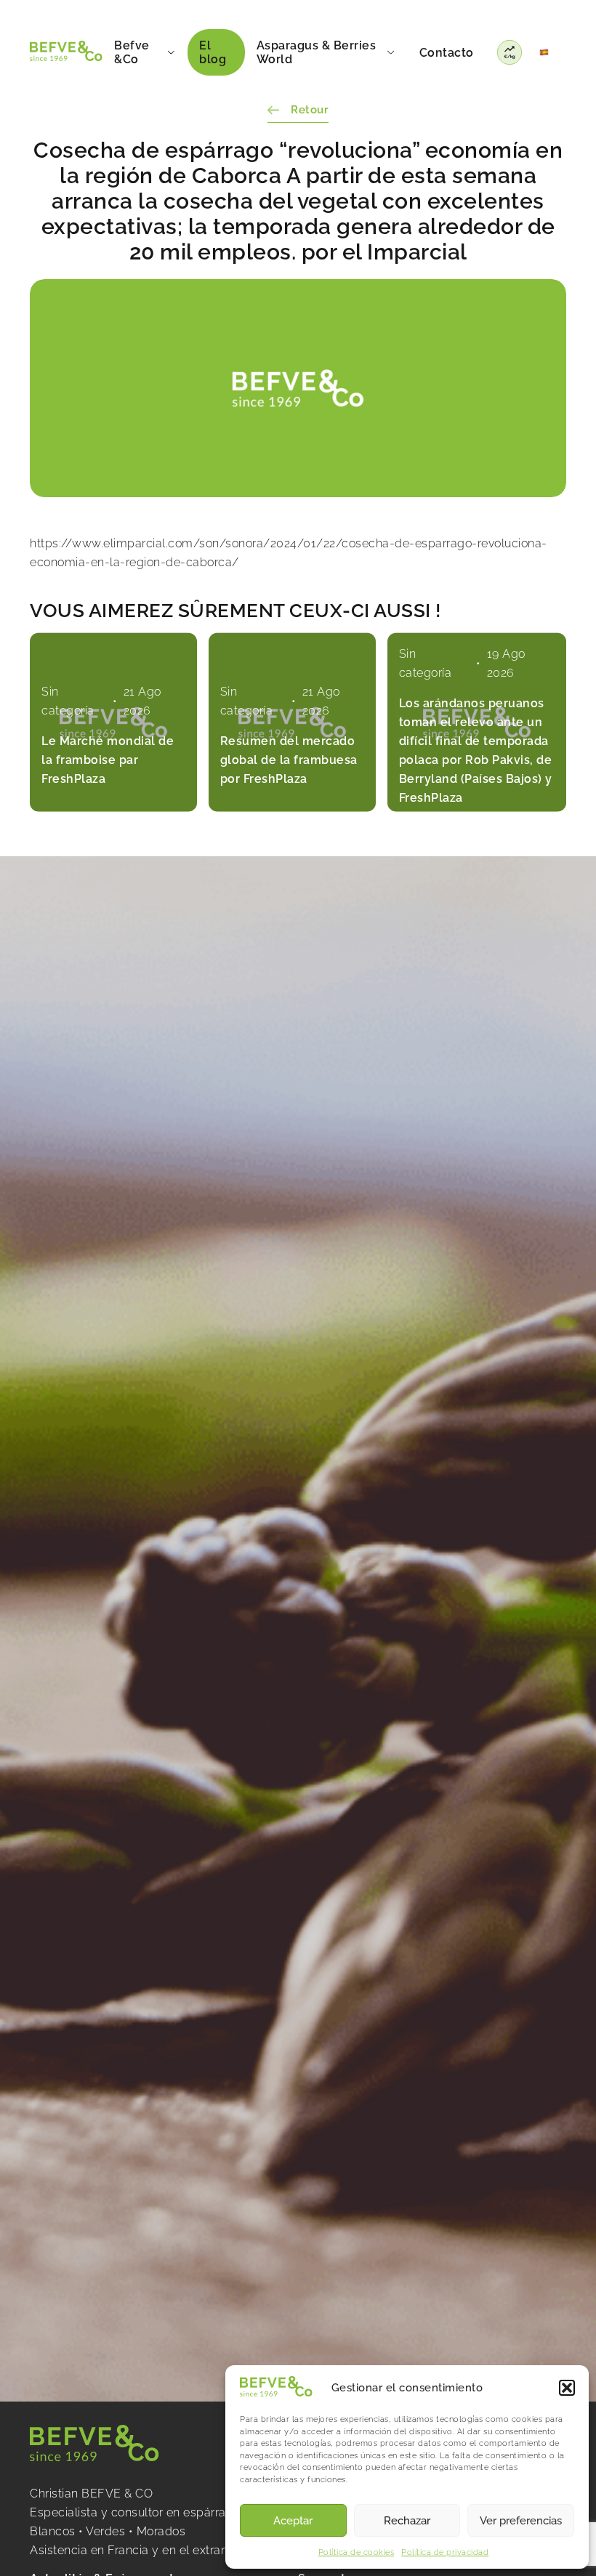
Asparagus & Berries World (317, 52)
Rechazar (407, 2521)
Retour (310, 110)
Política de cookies (357, 2552)
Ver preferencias (521, 2521)
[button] (567, 2388)
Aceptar (293, 2521)
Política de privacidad (445, 2552)
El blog (213, 52)
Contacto (447, 53)
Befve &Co (132, 52)
